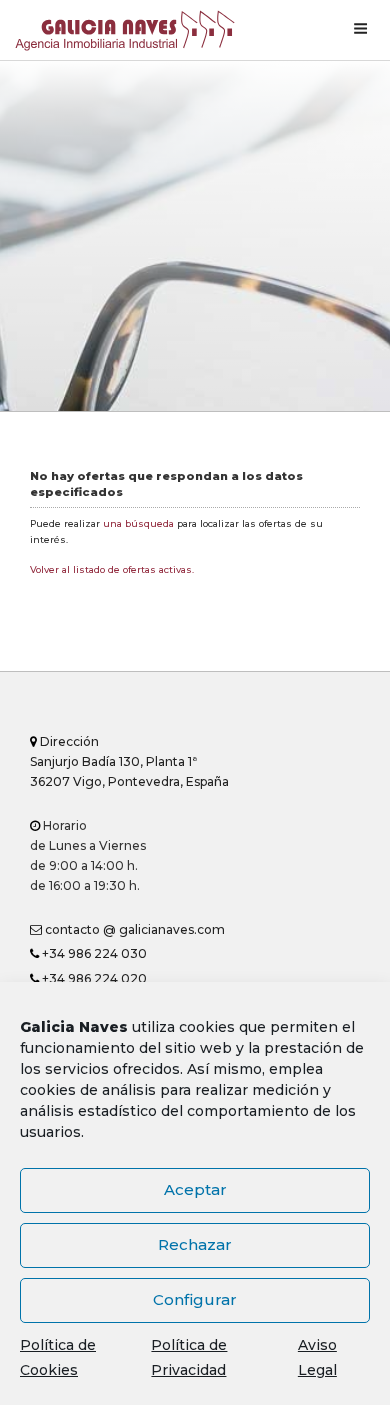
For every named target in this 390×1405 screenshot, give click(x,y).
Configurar (195, 1299)
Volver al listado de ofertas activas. (112, 569)
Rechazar (195, 1244)
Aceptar (195, 1189)
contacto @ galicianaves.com (133, 929)
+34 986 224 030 (93, 953)
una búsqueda (138, 523)
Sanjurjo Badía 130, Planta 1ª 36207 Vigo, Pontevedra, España (129, 761)
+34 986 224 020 (93, 978)
